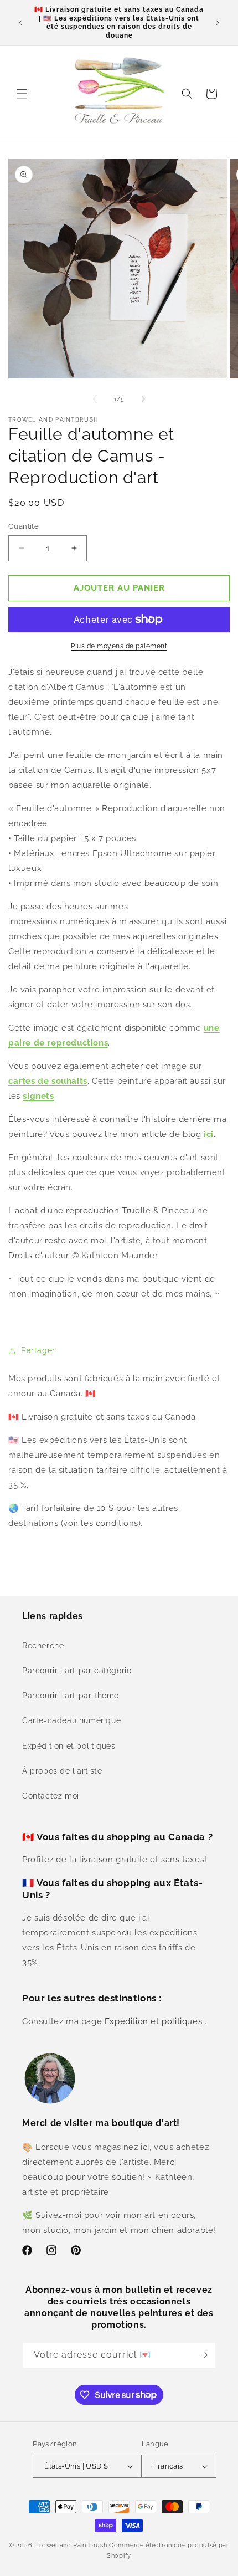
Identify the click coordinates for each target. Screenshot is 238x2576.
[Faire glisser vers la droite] (143, 399)
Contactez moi (51, 1796)
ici (209, 1134)
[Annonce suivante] (218, 23)
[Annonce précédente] (20, 23)
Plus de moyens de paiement (119, 646)
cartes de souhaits (48, 1081)
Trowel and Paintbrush (72, 2545)
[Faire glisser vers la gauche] (95, 399)
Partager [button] (38, 1350)
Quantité (24, 526)
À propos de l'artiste (62, 1771)
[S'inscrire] (203, 2355)
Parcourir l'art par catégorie (77, 1671)
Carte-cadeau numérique (71, 1720)
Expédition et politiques (69, 1746)
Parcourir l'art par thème (71, 1696)
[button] (22, 94)
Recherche (43, 1646)
